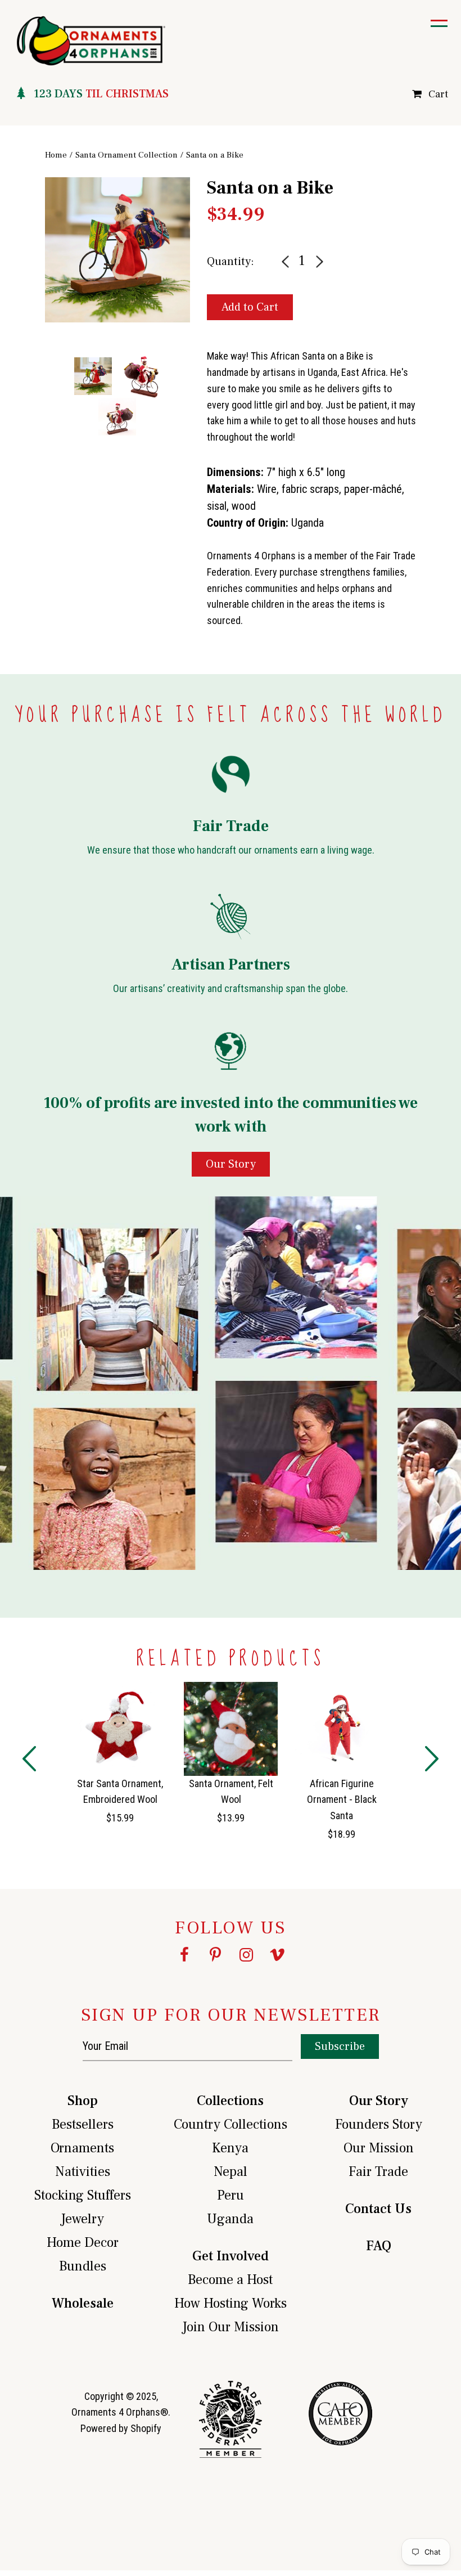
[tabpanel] (117, 250)
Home (56, 155)
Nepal (231, 2172)
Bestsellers (83, 2124)
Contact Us (378, 2209)
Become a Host (230, 2280)
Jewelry (82, 2219)
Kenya (230, 2148)
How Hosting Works (231, 2303)
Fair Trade (378, 2172)
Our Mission (379, 2148)
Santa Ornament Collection (126, 155)
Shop (83, 2101)
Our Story (379, 2101)
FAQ (379, 2246)
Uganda (230, 2219)
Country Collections (231, 2124)
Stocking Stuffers (83, 2195)
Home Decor (83, 2243)
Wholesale (83, 2303)
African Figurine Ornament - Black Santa (342, 1800)
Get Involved (231, 2256)
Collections (230, 2101)
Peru (231, 2195)
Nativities (83, 2172)
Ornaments (82, 2148)
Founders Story (379, 2124)
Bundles (83, 2266)
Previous (37, 299)
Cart (438, 94)
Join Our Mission (231, 2327)
